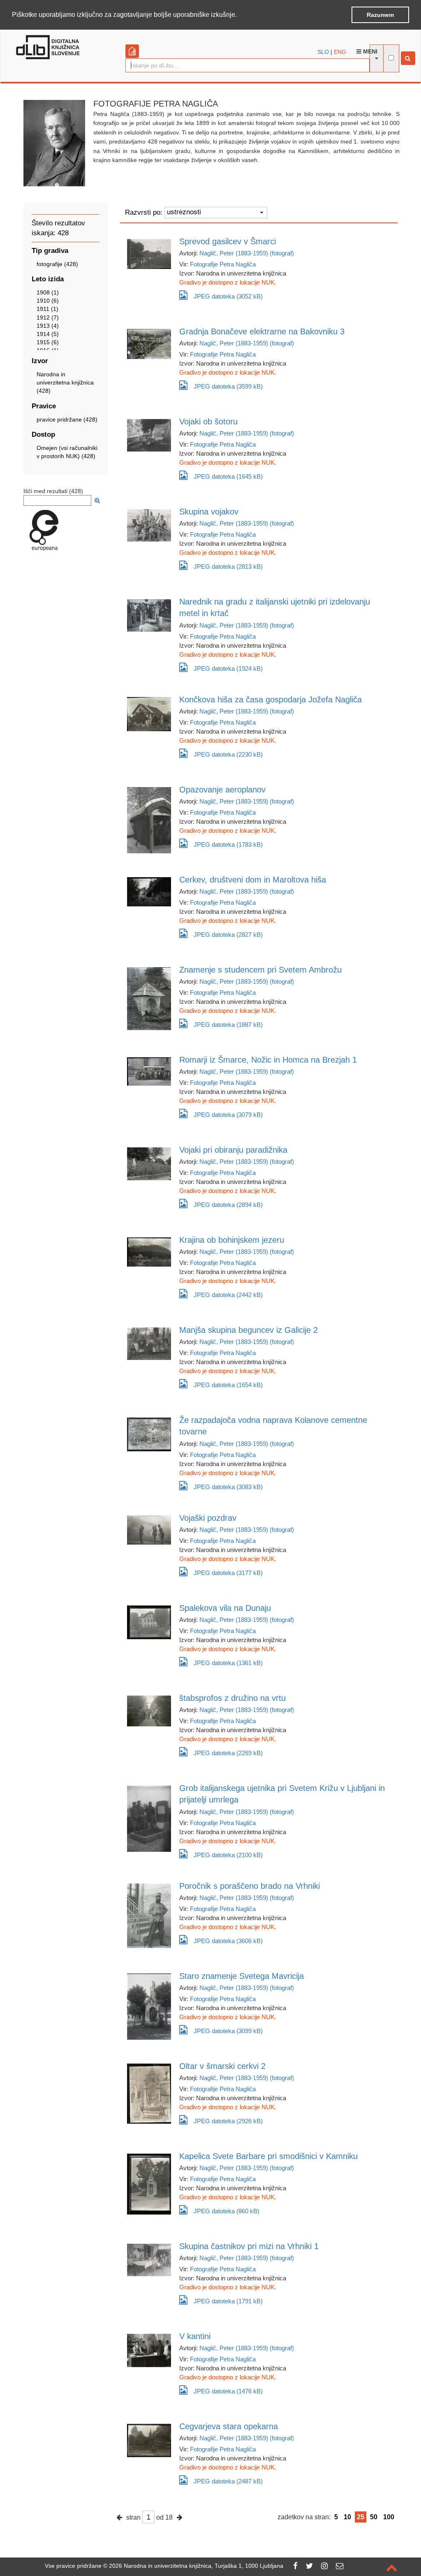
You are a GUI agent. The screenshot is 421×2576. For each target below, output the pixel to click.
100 (389, 2517)
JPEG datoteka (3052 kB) (228, 296)
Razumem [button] (380, 15)
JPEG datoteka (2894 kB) (228, 1205)
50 (374, 2517)
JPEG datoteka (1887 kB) (228, 1025)
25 (361, 2517)
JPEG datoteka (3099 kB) (228, 2031)
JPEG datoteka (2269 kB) (228, 1753)
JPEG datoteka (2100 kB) (228, 1855)
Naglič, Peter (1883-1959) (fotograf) (247, 253)
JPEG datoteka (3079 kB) (228, 1115)
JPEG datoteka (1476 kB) (228, 2391)
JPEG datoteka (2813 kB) (228, 566)
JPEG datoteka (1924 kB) (228, 668)
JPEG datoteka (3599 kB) (228, 386)
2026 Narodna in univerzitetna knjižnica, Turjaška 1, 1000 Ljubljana (196, 2566)
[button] (240, 15)
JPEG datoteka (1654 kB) (228, 1385)
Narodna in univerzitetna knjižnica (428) (65, 382)
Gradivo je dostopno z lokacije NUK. (228, 282)
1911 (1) (47, 309)
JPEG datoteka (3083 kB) (228, 1487)
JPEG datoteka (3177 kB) (228, 1573)
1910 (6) (48, 301)
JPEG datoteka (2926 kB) (228, 2121)
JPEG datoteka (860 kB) (227, 2211)
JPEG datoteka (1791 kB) (228, 2301)
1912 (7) (48, 317)
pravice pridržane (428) (67, 419)
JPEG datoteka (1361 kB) (228, 1663)
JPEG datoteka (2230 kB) (228, 754)
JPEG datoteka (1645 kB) (228, 476)
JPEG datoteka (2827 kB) (228, 935)
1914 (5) (48, 334)
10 (347, 2517)
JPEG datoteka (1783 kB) (228, 844)
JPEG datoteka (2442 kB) (228, 1295)
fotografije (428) (57, 264)
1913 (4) (48, 326)
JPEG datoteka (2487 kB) (228, 2481)
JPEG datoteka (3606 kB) (228, 1941)
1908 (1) (48, 292)
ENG (340, 52)
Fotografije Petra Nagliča (223, 264)
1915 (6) (48, 342)
